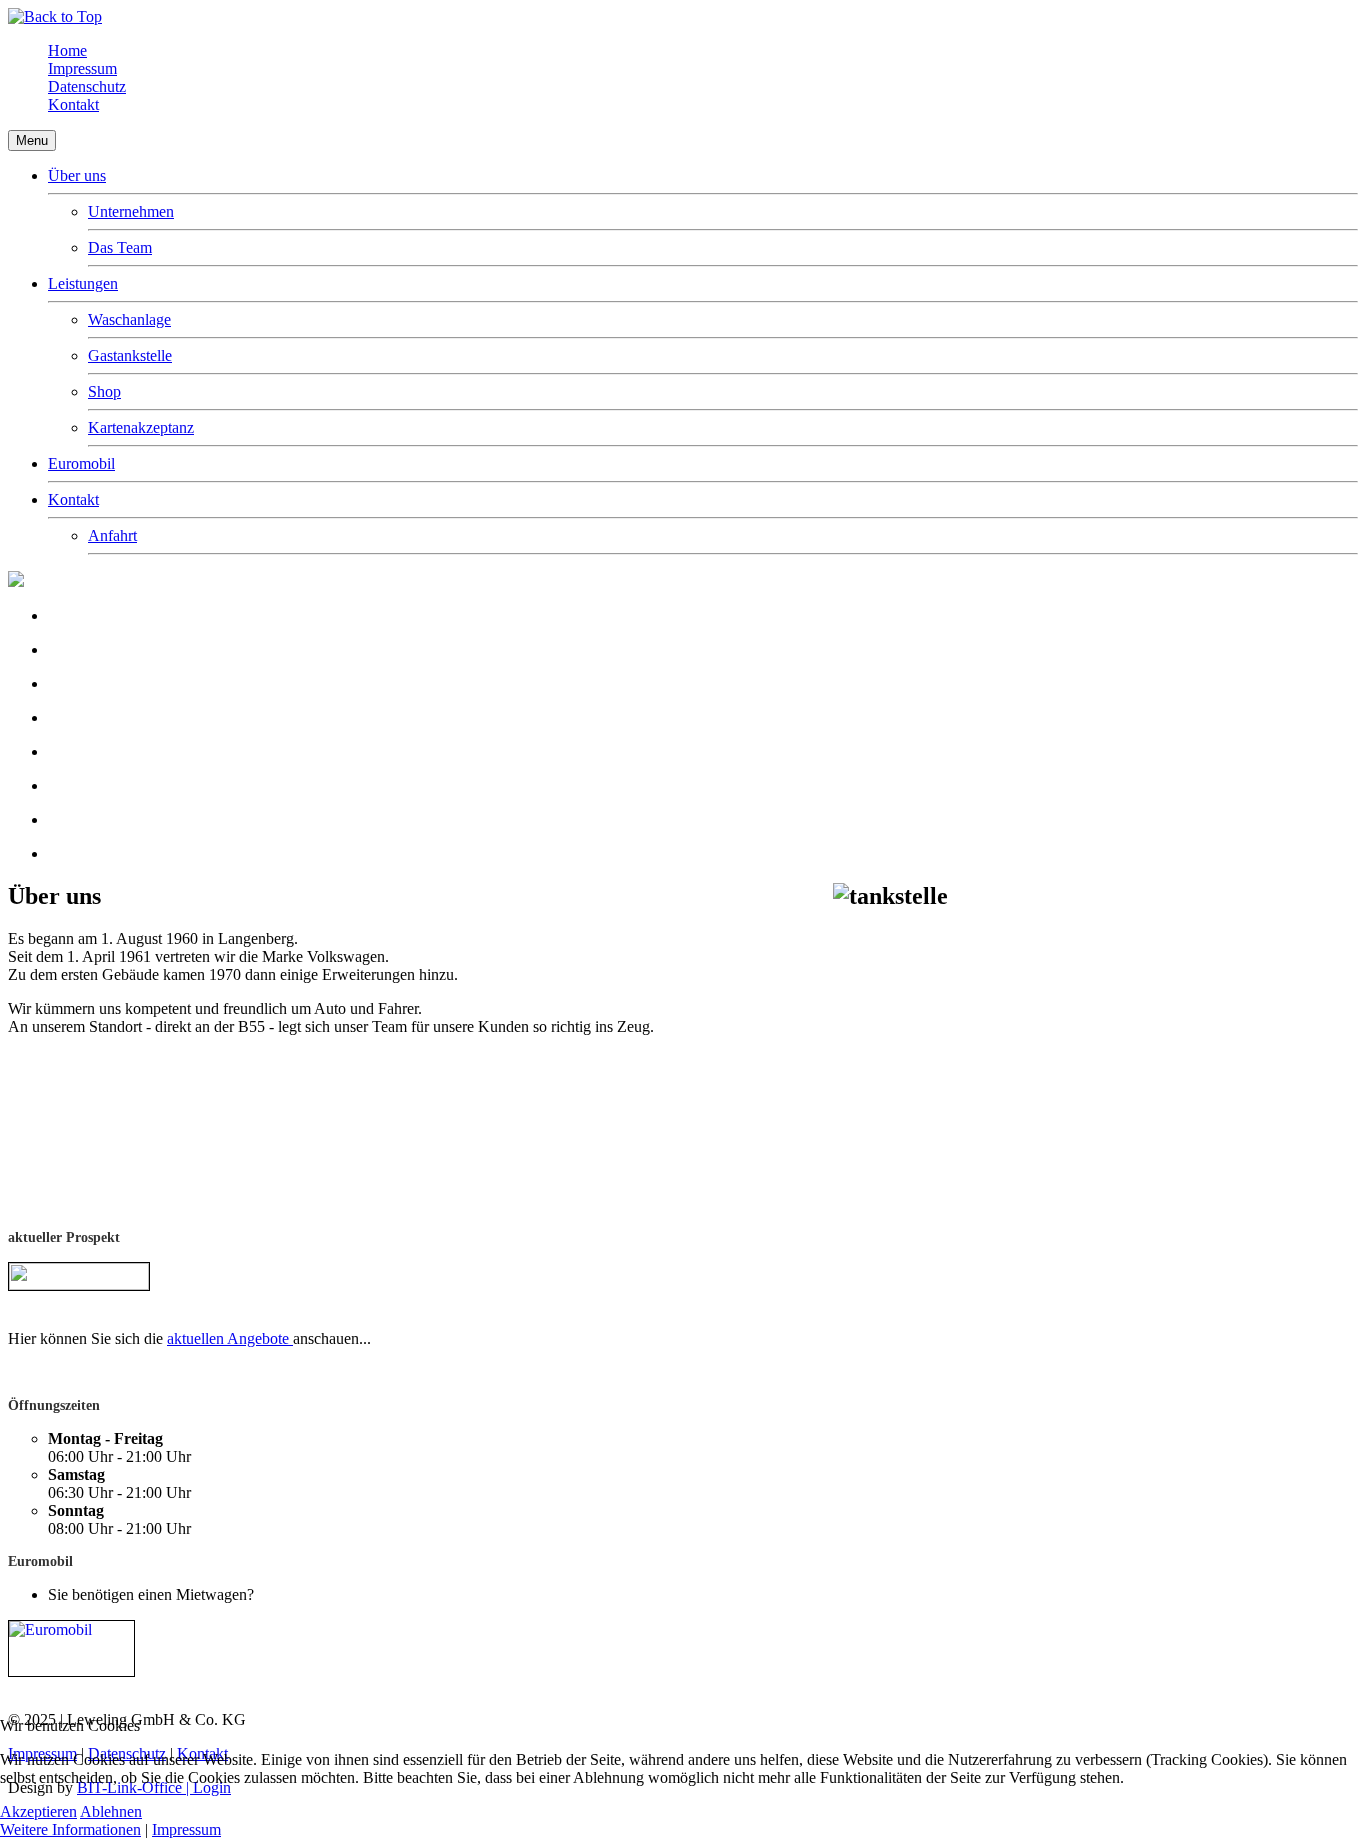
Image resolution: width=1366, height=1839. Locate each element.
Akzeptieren (38, 1811)
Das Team (120, 247)
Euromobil (81, 463)
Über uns (77, 175)
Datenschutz (87, 86)
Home (67, 50)
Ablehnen (111, 1811)
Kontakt (73, 104)
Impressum (82, 68)
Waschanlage (129, 319)
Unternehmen (131, 211)
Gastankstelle (130, 355)
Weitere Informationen (70, 1829)
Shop (104, 391)
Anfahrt (112, 535)
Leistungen (83, 283)
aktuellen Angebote (230, 1338)
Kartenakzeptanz (141, 427)
